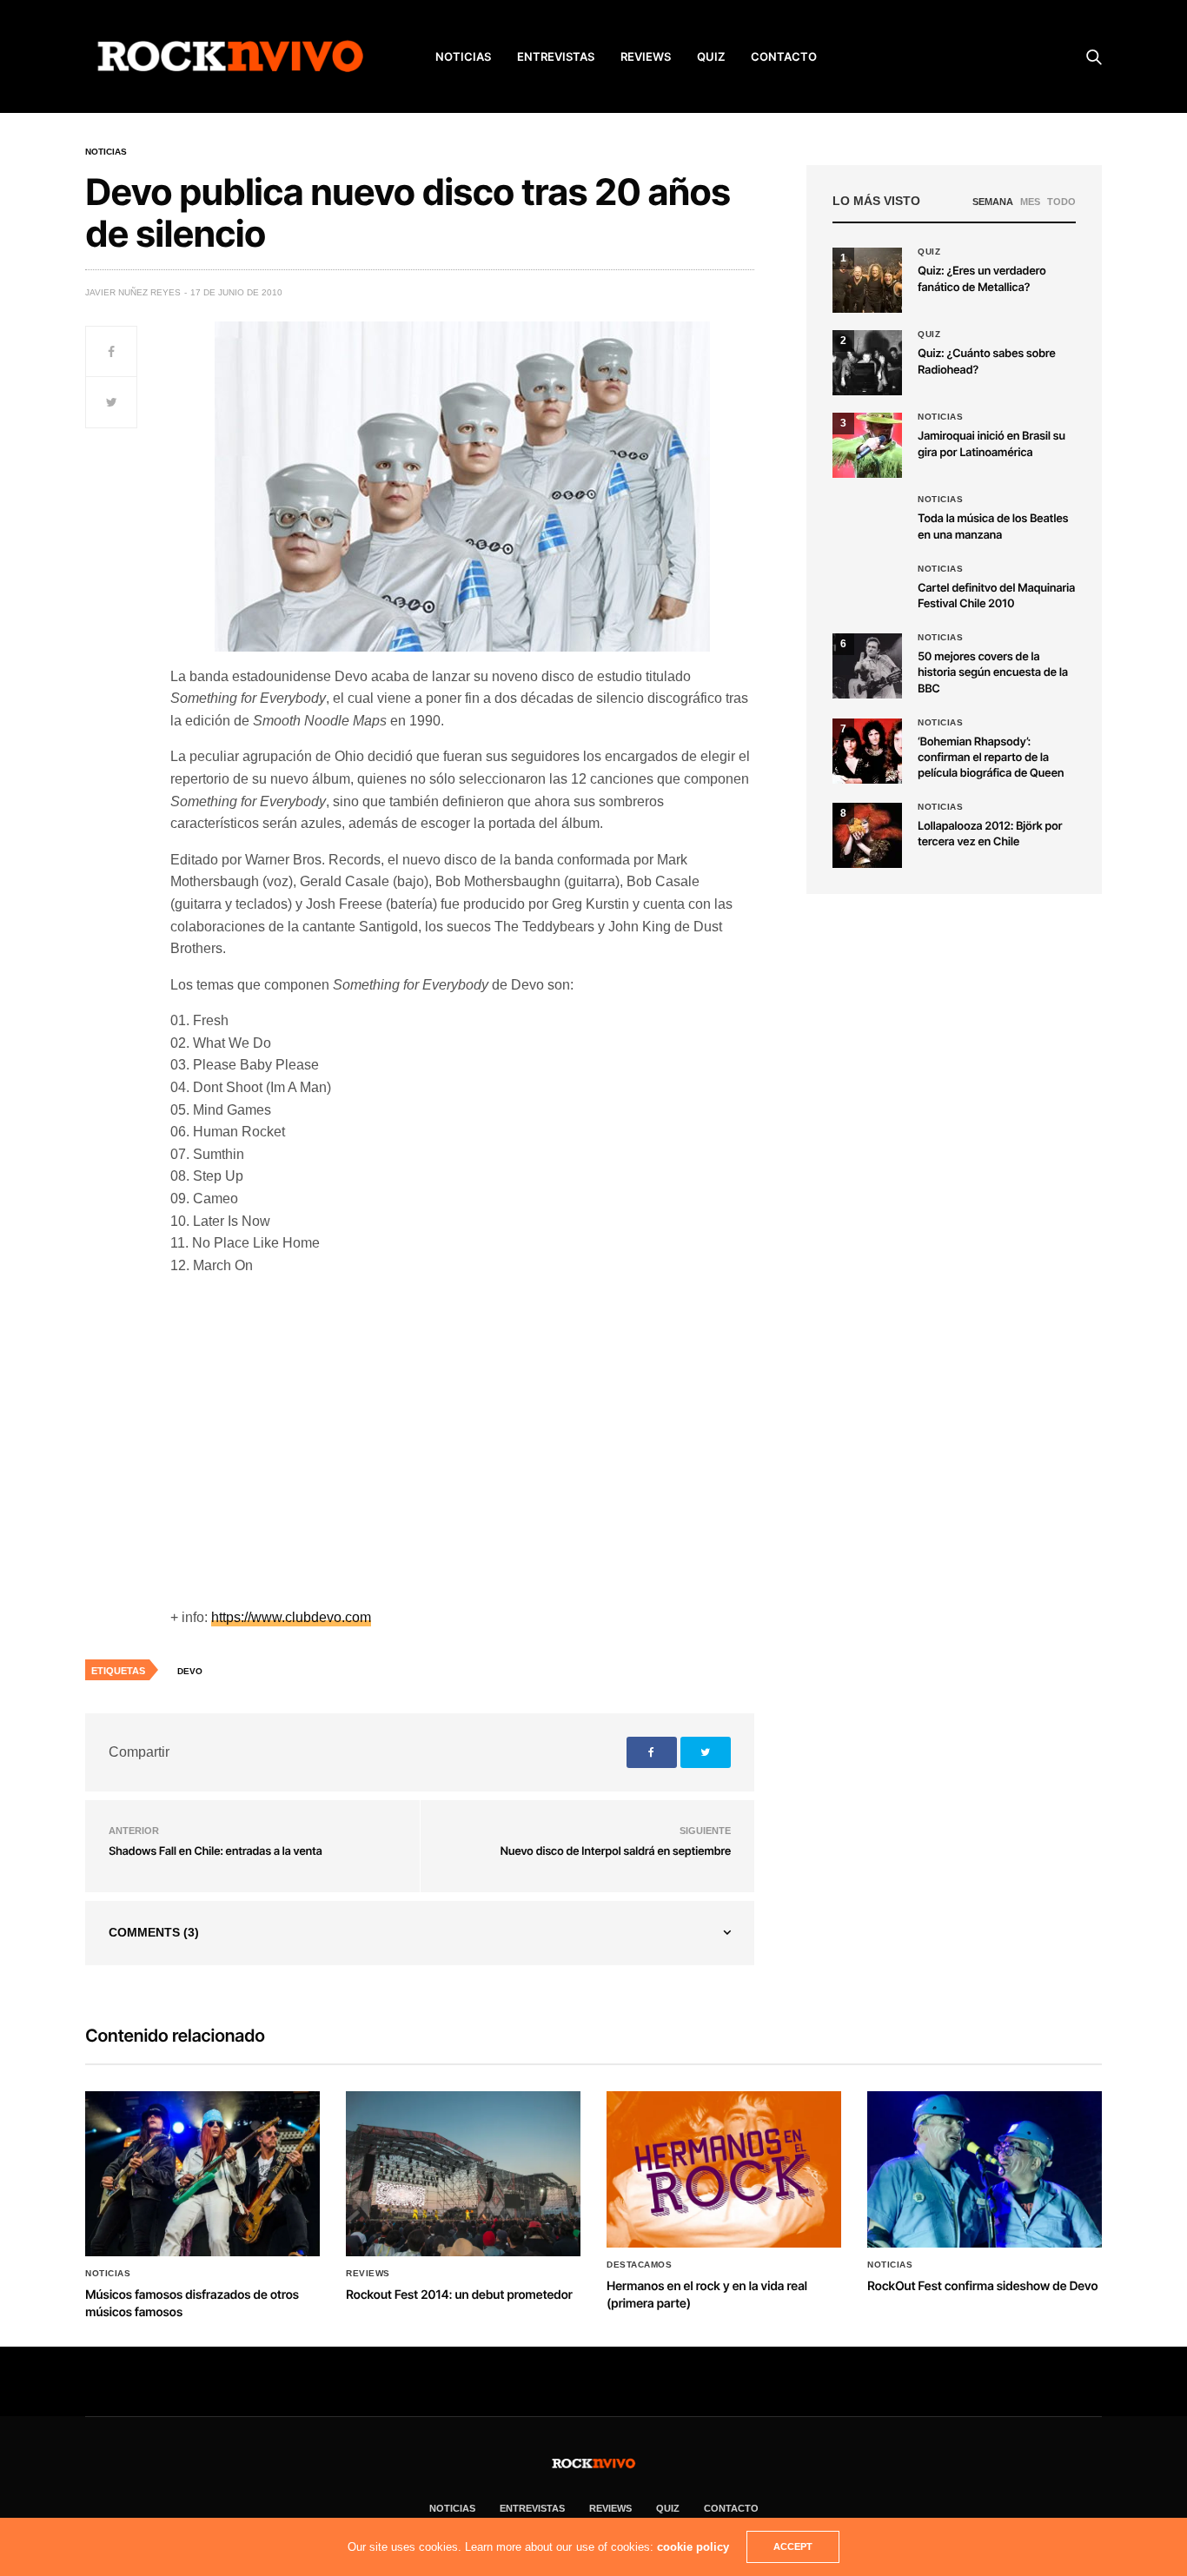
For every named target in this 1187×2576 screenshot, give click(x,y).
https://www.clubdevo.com (291, 1617)
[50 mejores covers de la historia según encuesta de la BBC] (867, 666)
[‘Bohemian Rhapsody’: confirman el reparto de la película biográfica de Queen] (867, 751)
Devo (190, 1671)
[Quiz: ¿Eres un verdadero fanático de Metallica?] (867, 280)
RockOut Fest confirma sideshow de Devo (982, 2286)
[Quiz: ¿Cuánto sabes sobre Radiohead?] (867, 363)
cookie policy (693, 2547)
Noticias (106, 152)
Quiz (711, 56)
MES (1030, 202)
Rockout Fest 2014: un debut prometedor (459, 2295)
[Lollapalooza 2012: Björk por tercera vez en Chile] (867, 835)
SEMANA (993, 202)
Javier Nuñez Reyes (133, 292)
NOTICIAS (463, 56)
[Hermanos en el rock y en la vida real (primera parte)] (724, 2169)
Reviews (368, 2274)
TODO (1061, 202)
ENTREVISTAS (556, 56)
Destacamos (639, 2265)
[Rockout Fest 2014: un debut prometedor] (463, 2174)
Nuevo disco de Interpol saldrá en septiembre (616, 1851)
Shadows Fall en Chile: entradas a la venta (216, 1851)
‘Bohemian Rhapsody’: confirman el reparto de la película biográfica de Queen (991, 758)
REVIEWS (646, 56)
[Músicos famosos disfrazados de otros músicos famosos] (202, 2174)
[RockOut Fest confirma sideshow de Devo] (985, 2169)
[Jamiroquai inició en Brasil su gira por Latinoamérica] (867, 445)
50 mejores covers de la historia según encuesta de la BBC (993, 672)
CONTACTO (784, 56)
